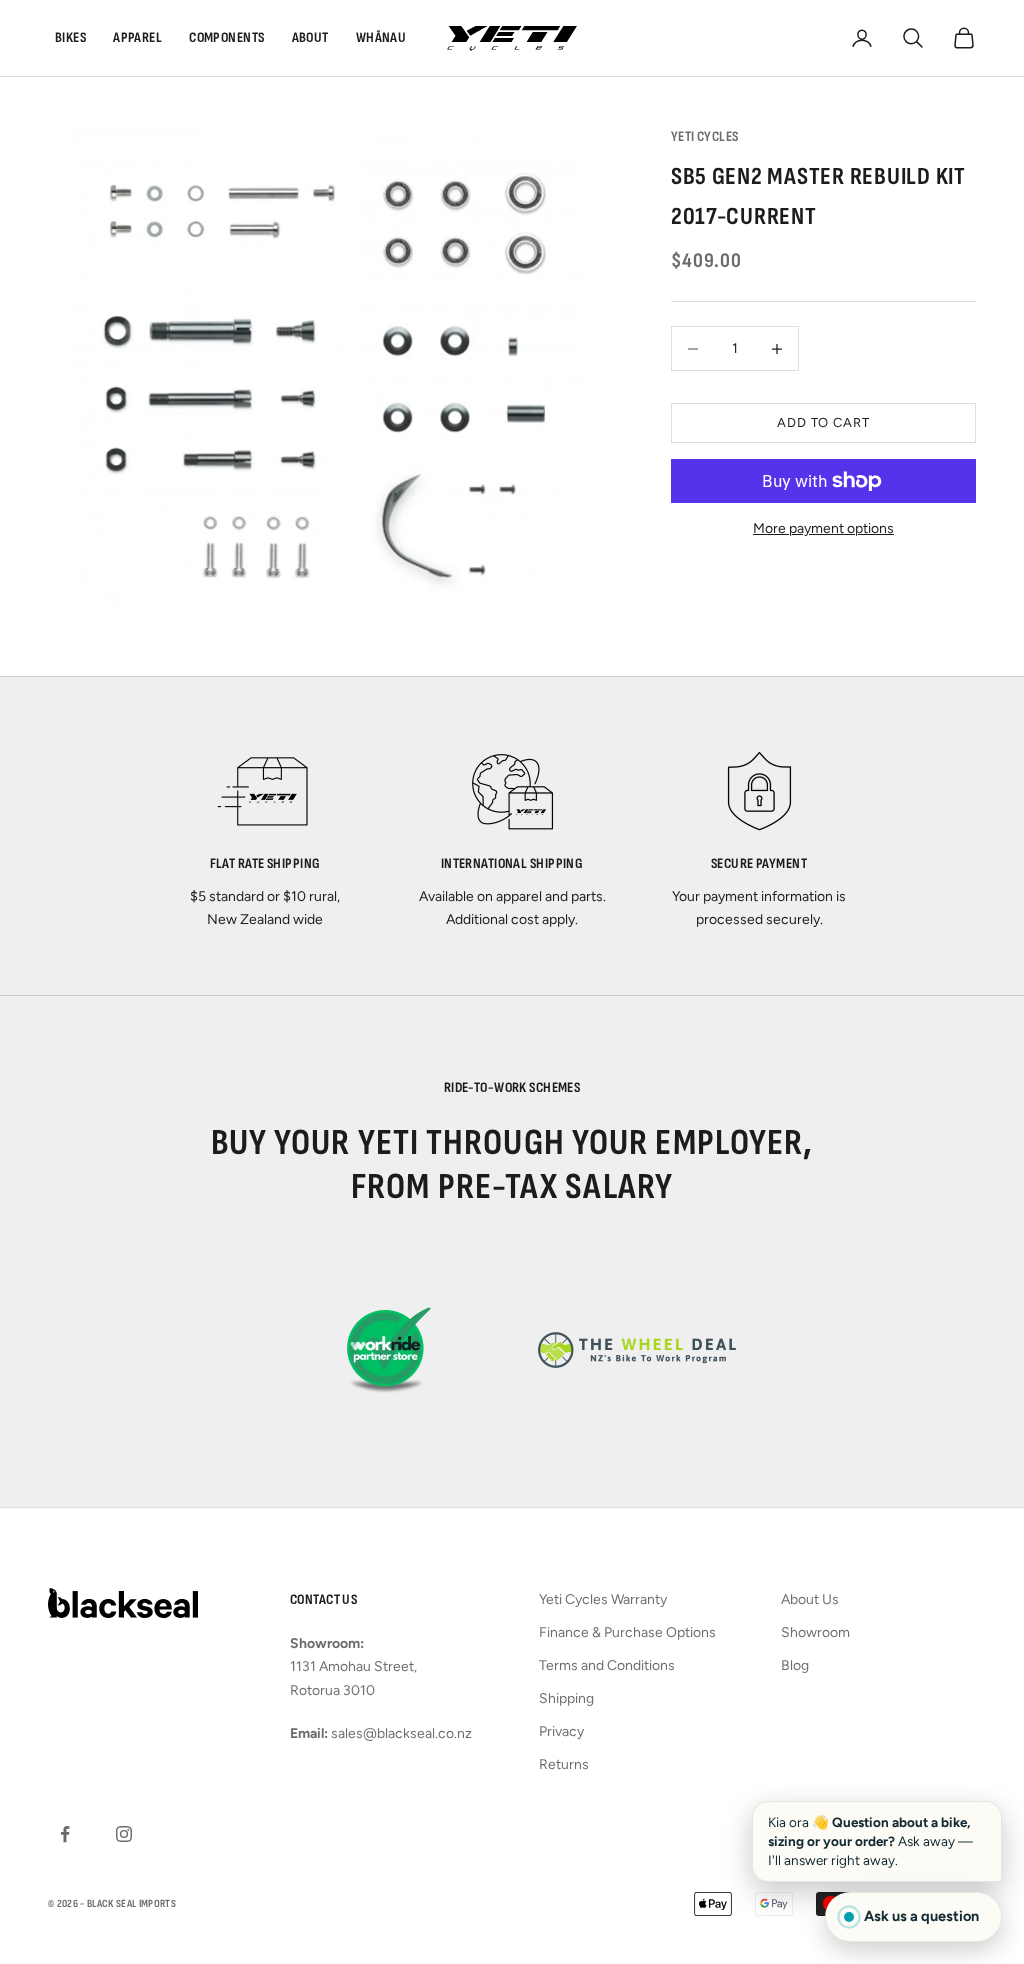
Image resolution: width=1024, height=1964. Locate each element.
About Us (810, 1599)
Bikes (70, 37)
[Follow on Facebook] (65, 1834)
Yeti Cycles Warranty (603, 1599)
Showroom (815, 1632)
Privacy (561, 1731)
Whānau (381, 37)
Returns (564, 1764)
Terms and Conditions (607, 1665)
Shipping (566, 1698)
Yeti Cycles (705, 136)
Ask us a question (921, 1916)
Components (226, 37)
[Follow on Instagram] (124, 1834)
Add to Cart (823, 422)
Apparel (137, 37)
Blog (795, 1665)
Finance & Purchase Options (627, 1632)
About (310, 37)
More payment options (823, 528)
